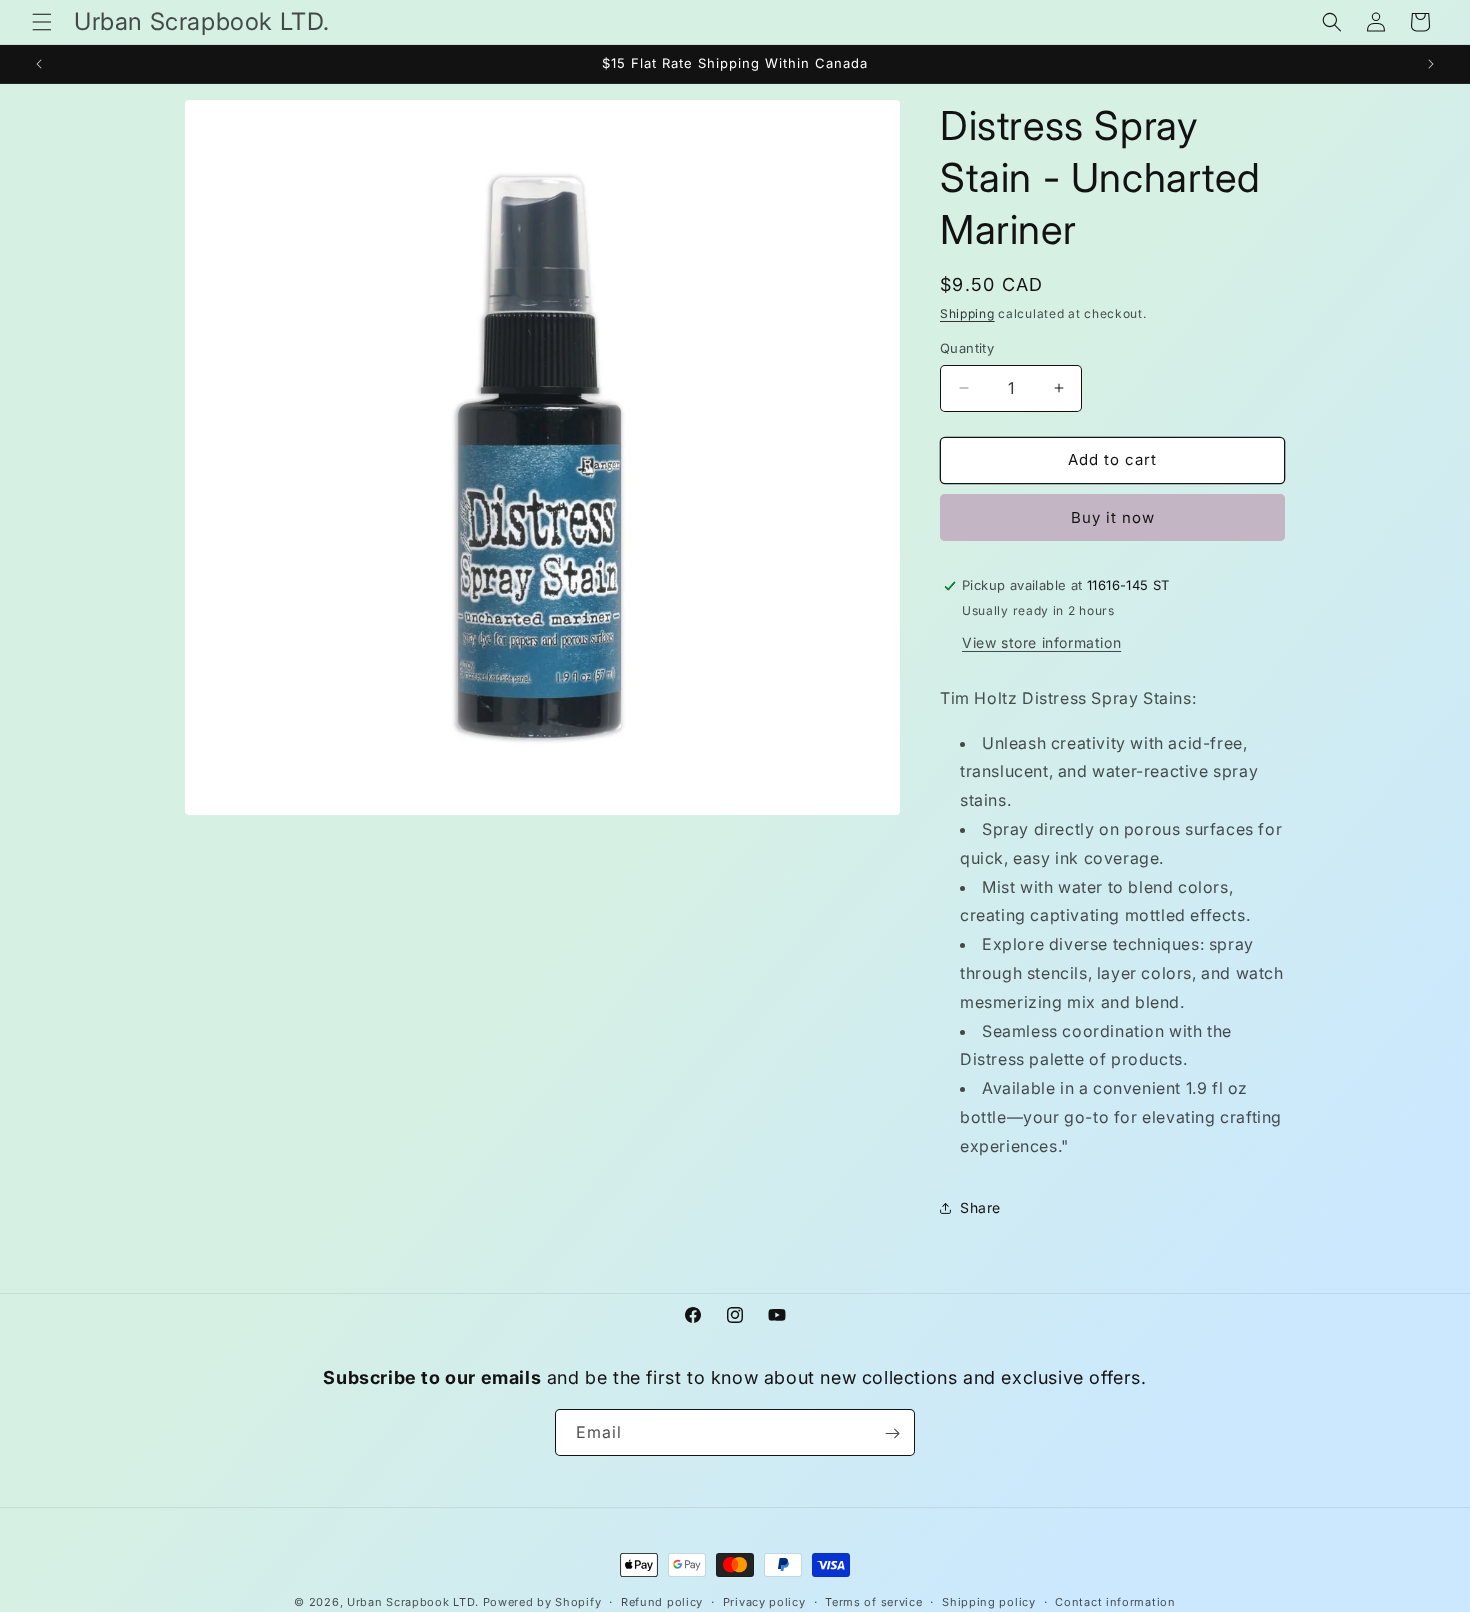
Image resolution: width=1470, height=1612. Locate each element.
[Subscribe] (892, 1433)
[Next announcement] (1431, 64)
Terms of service (873, 1601)
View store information (1041, 642)
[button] (42, 22)
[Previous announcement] (39, 64)
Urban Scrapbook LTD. (413, 1602)
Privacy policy (764, 1601)
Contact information (1115, 1601)
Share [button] (980, 1207)
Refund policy (662, 1601)
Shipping (967, 313)
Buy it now (1113, 517)
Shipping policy (989, 1601)
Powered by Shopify (542, 1602)
